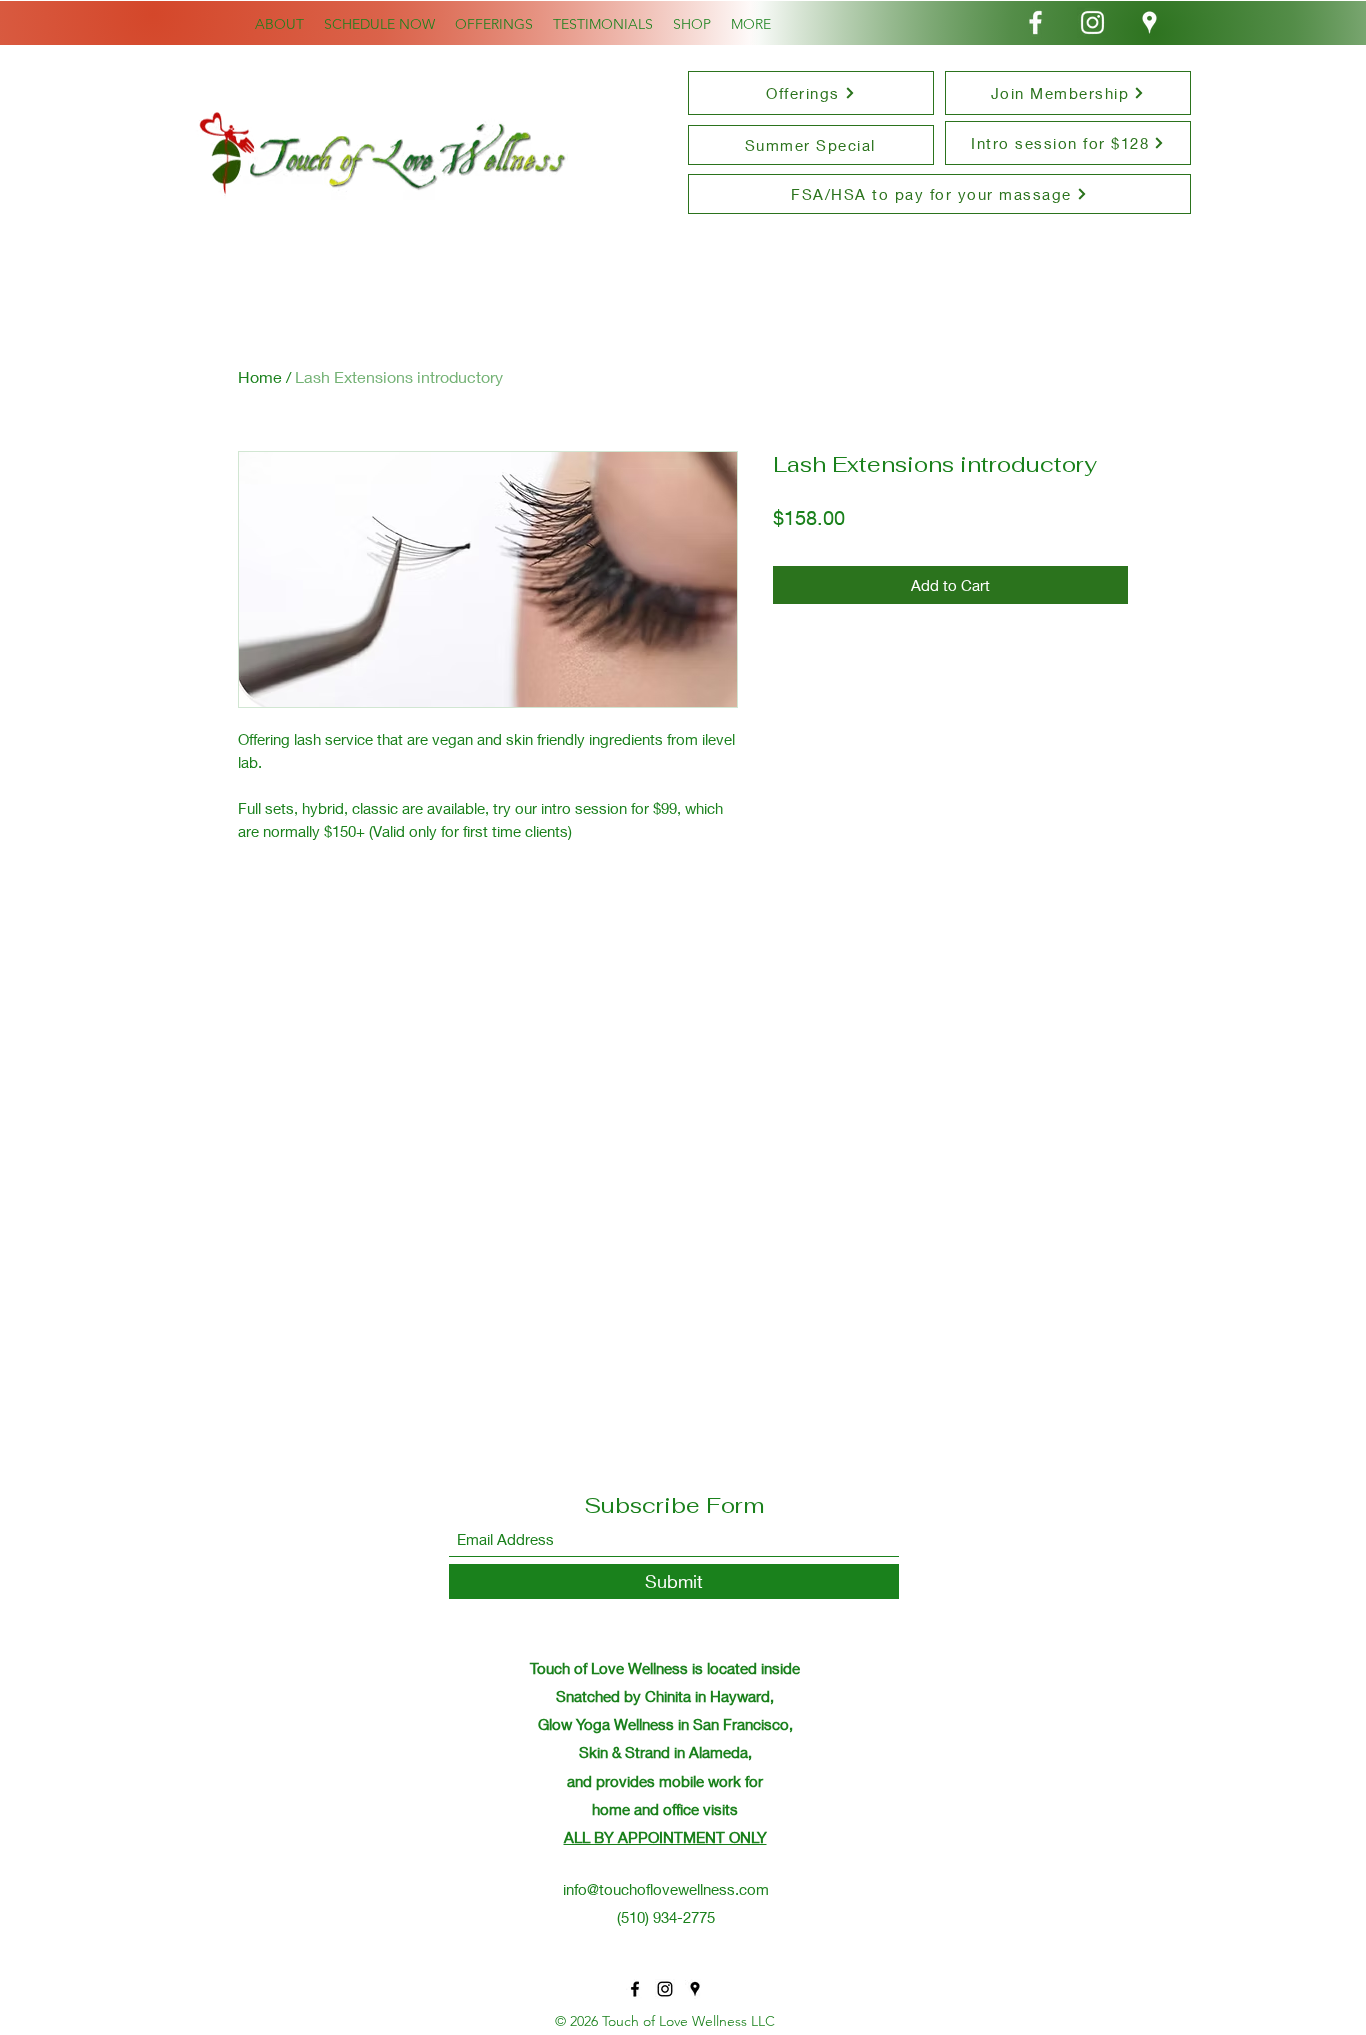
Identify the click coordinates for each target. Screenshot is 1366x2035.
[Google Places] (1149, 22)
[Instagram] (1092, 22)
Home (260, 376)
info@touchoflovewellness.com (666, 1889)
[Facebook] (1035, 22)
